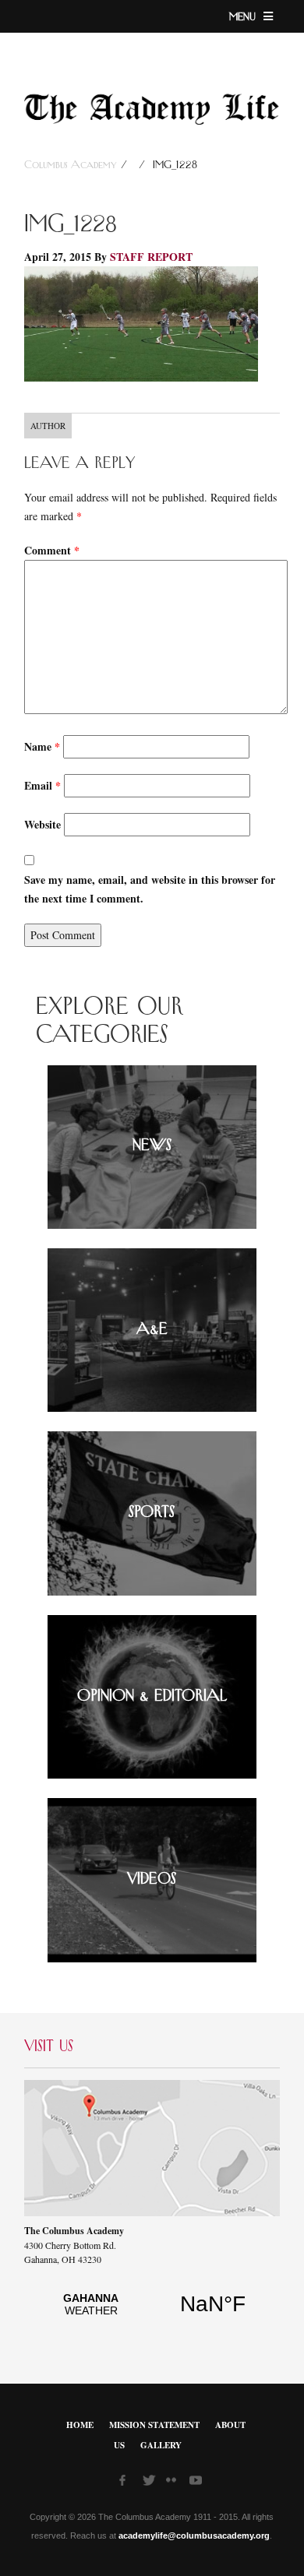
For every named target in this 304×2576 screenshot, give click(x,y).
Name (42, 746)
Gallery (161, 2445)
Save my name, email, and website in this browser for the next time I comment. (150, 889)
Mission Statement (154, 2425)
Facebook (127, 2483)
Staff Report (151, 257)
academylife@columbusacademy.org (194, 2536)
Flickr (174, 2485)
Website (42, 824)
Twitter (150, 2483)
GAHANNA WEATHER (152, 2313)
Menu (244, 17)
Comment (52, 550)
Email (42, 785)
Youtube (197, 2483)
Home (80, 2425)
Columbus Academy (72, 165)
